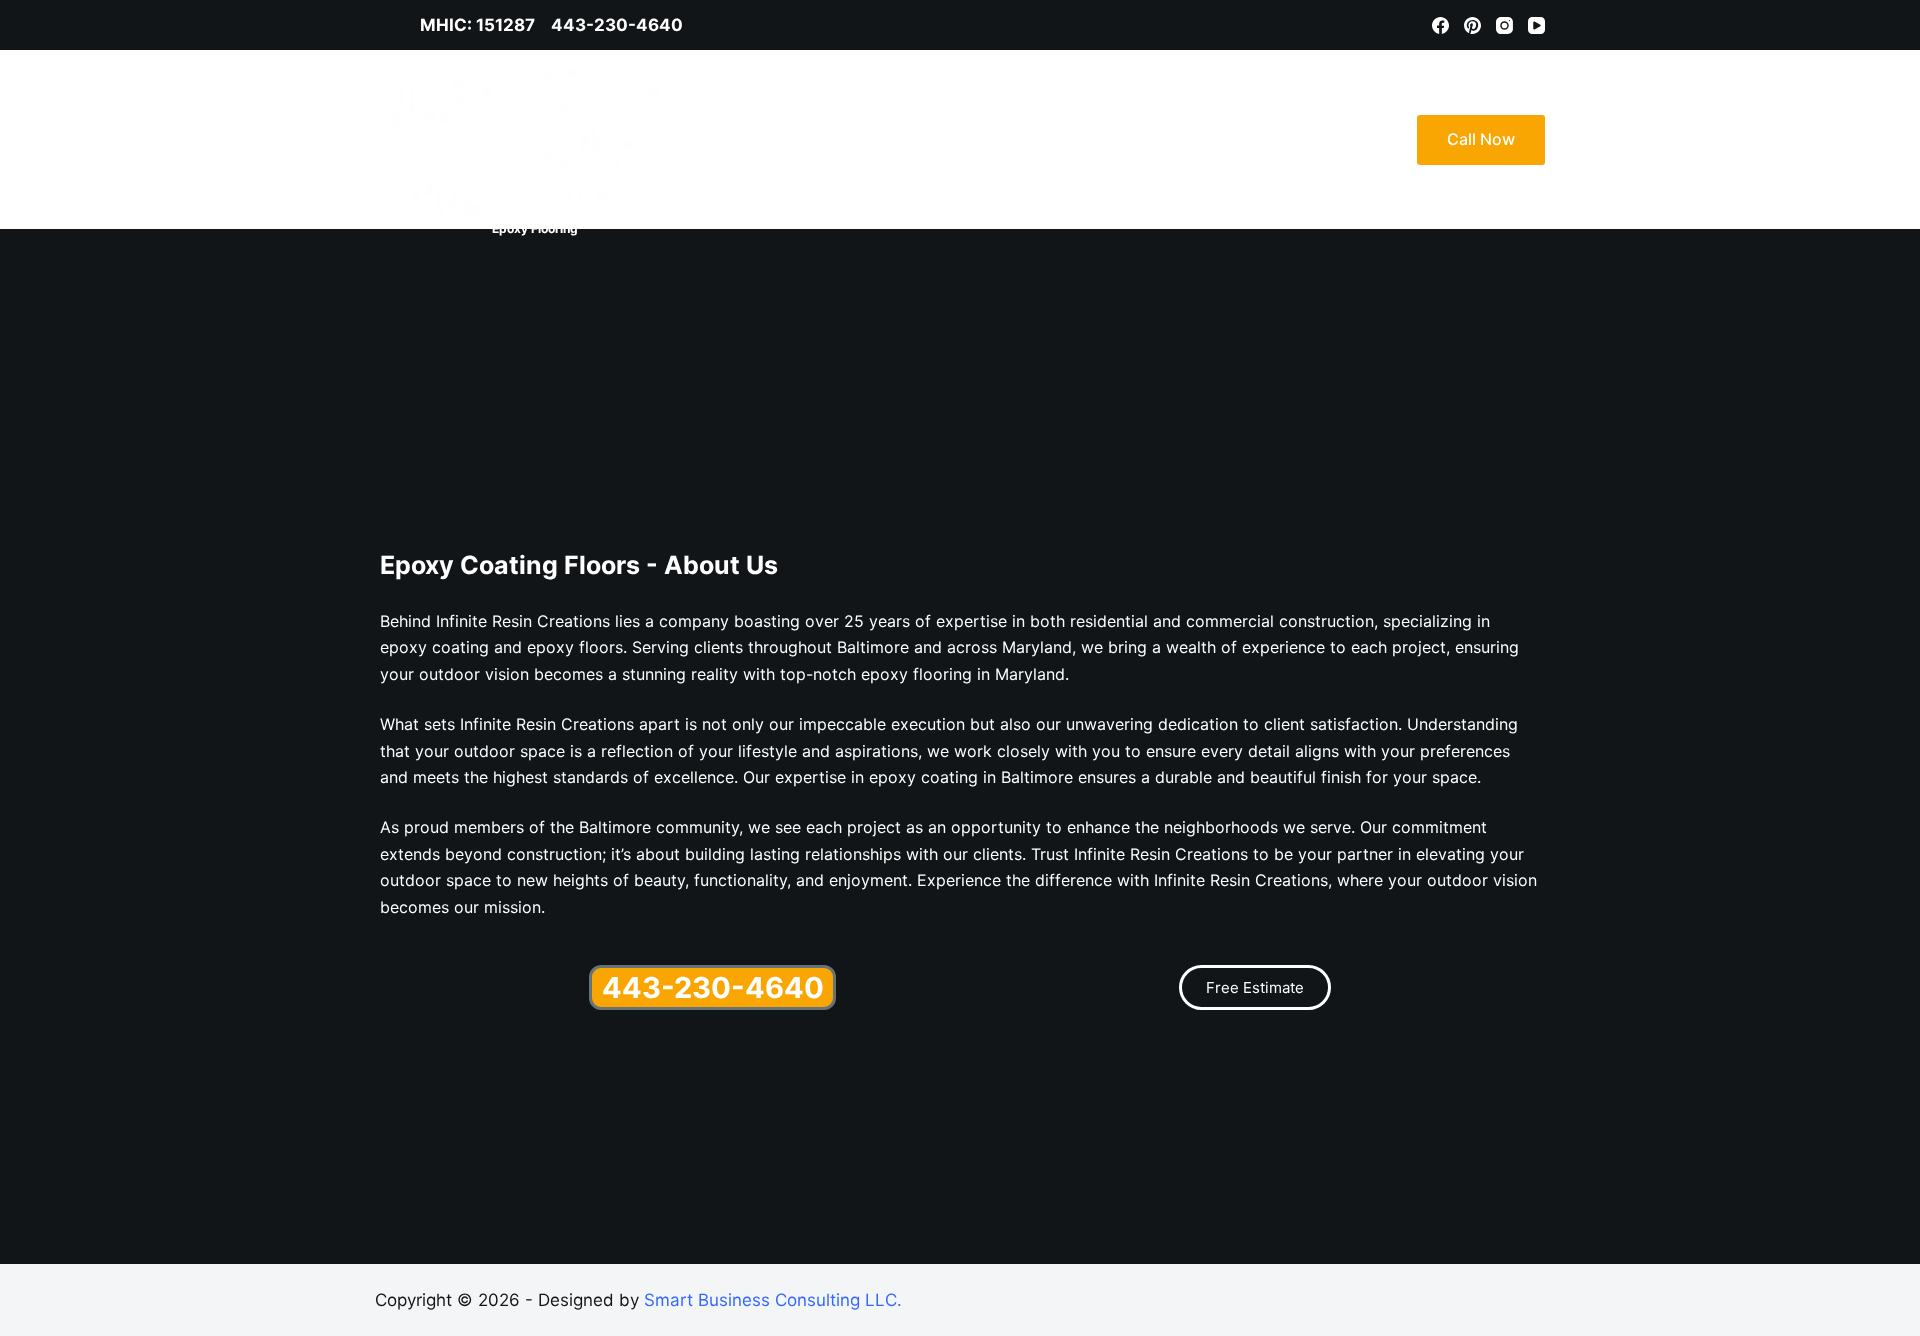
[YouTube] (1536, 25)
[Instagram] (1504, 25)
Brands (1214, 139)
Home (1019, 139)
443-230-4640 (713, 987)
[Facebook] (1440, 25)
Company (1320, 139)
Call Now (1481, 139)
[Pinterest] (1472, 25)
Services (1112, 139)
